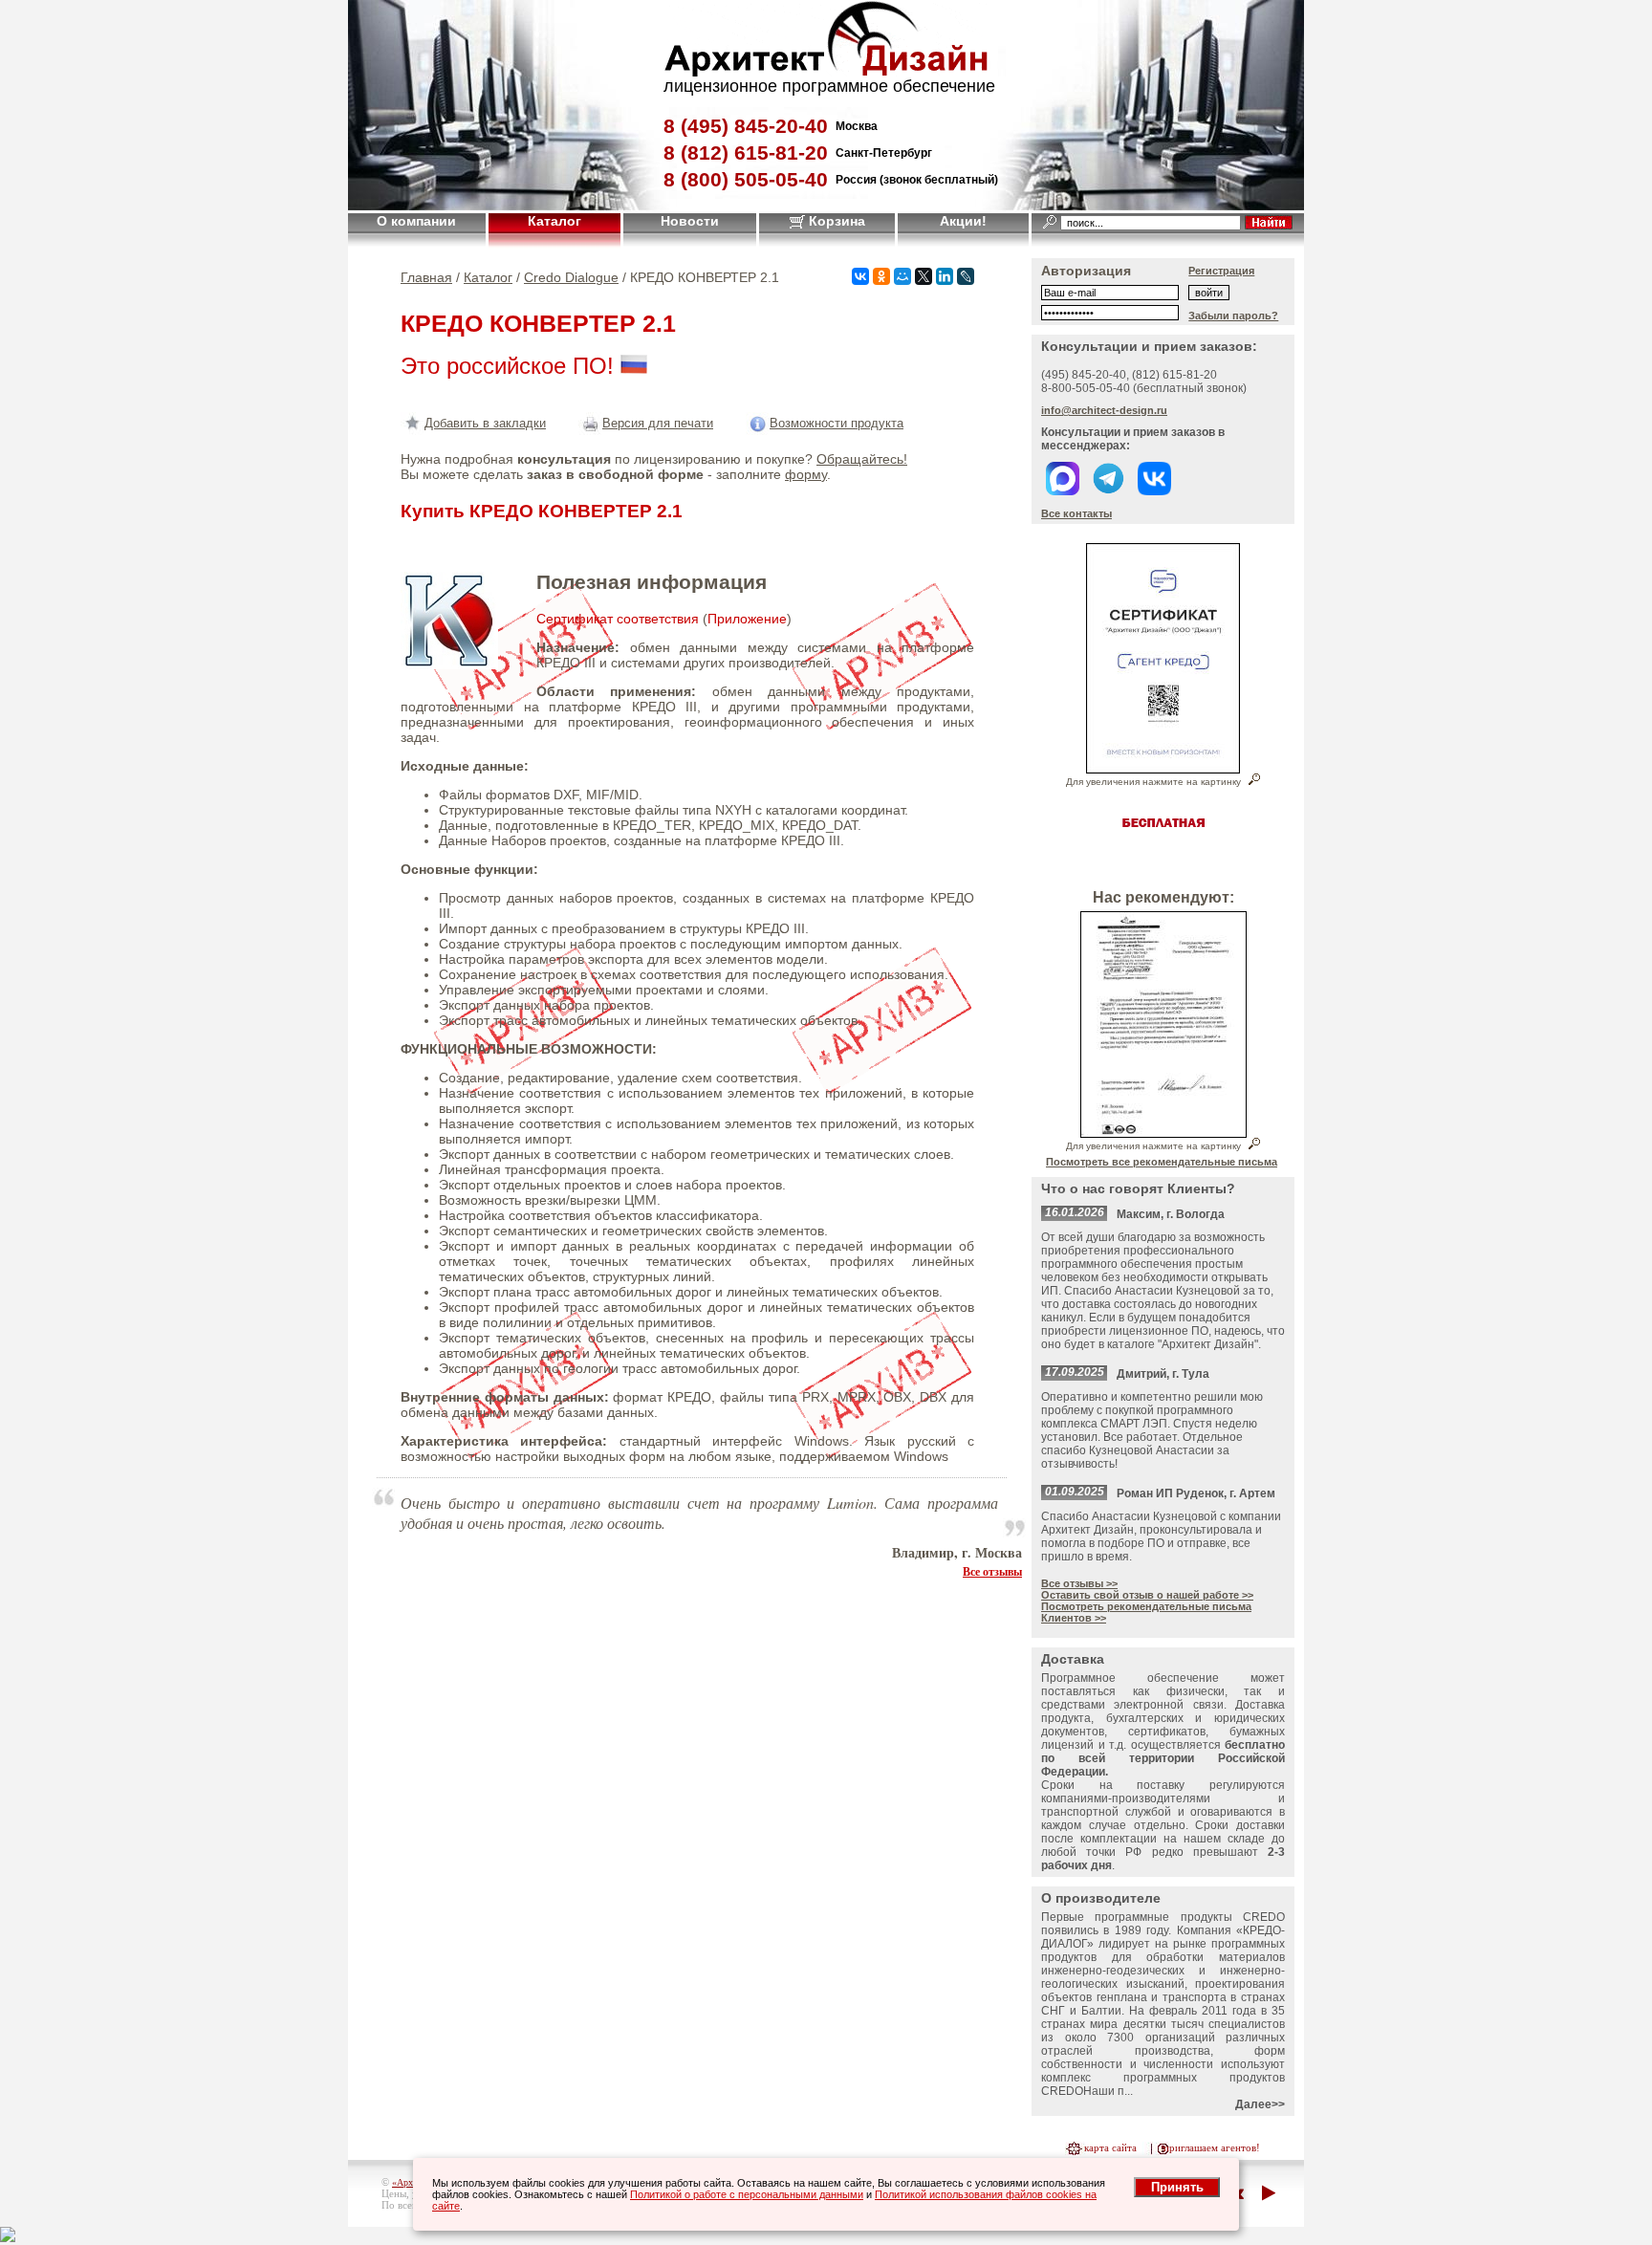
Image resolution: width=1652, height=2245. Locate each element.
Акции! (963, 221)
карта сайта (1110, 2147)
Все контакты (1076, 513)
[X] (924, 276)
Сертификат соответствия (618, 619)
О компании (416, 221)
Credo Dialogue (571, 277)
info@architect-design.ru (1104, 410)
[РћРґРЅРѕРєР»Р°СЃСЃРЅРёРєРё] (881, 276)
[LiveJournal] (966, 276)
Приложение (747, 619)
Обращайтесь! (862, 459)
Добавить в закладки (485, 423)
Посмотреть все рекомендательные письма (1162, 1162)
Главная (426, 277)
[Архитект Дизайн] (826, 71)
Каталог (554, 221)
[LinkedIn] (945, 276)
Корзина (835, 221)
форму (806, 474)
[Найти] (1269, 222)
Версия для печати (658, 423)
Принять (1177, 2187)
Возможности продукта (837, 423)
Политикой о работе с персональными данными (747, 2194)
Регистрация (1221, 271)
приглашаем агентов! (1212, 2147)
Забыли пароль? (1233, 316)
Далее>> (1260, 2104)
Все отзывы (992, 1571)
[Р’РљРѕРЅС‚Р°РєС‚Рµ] (860, 276)
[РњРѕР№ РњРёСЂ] (902, 276)
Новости (690, 221)
